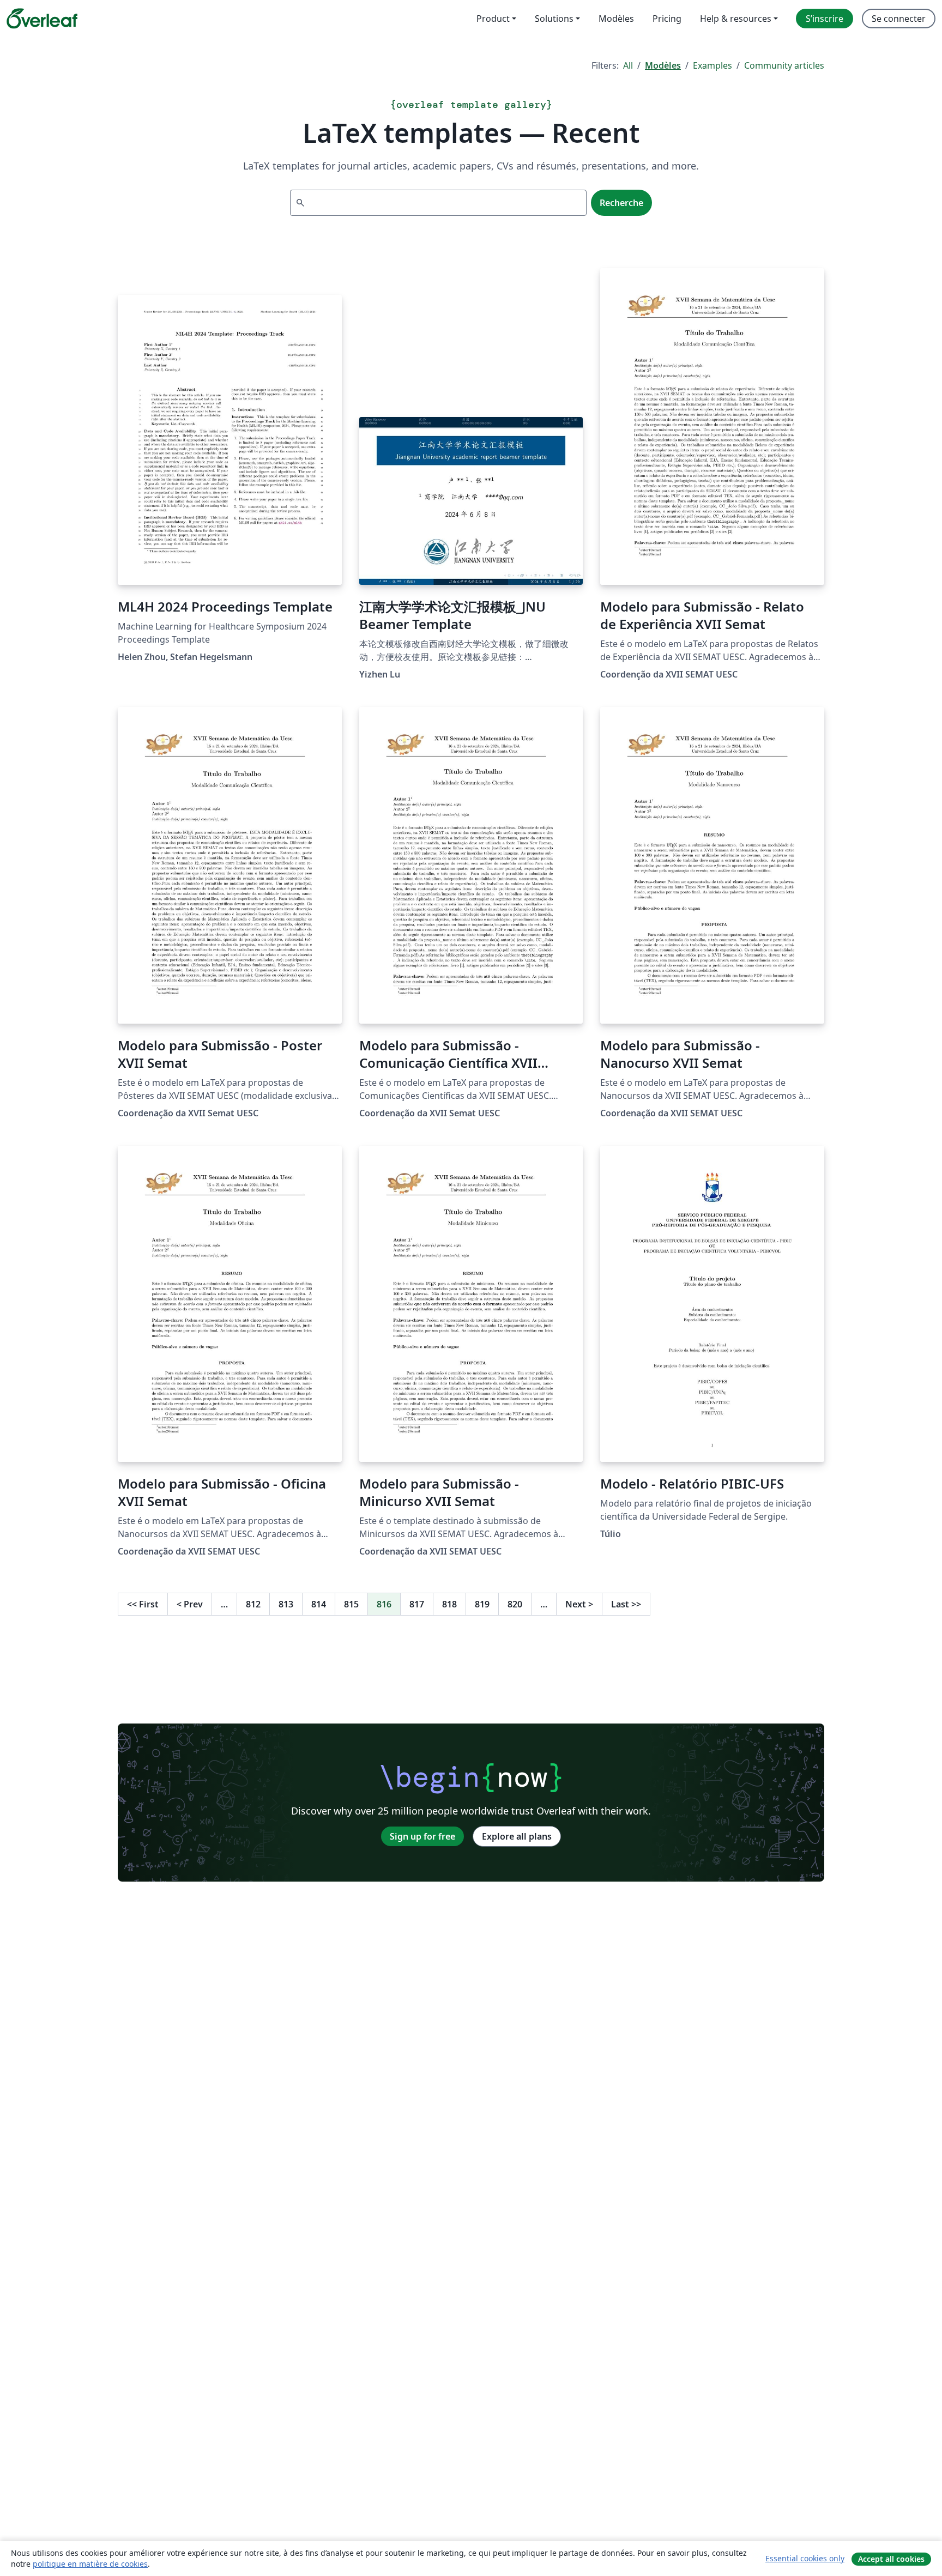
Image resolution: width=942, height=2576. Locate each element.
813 (286, 1604)
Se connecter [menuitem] (899, 19)
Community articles (784, 65)
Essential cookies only (805, 2558)
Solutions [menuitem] (554, 19)
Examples (712, 65)
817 (417, 1604)
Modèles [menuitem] (616, 19)
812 (253, 1604)
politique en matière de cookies (90, 2564)
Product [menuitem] (493, 19)
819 (482, 1604)
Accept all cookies (891, 2559)
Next (579, 1604)
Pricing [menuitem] (667, 19)
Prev (190, 1604)
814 (319, 1604)
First (143, 1604)
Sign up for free (422, 1836)
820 (515, 1604)
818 (449, 1604)
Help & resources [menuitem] (736, 19)
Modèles (663, 65)
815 (351, 1604)
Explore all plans (517, 1836)
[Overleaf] (42, 19)
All (628, 65)
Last (626, 1604)
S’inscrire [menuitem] (825, 19)
